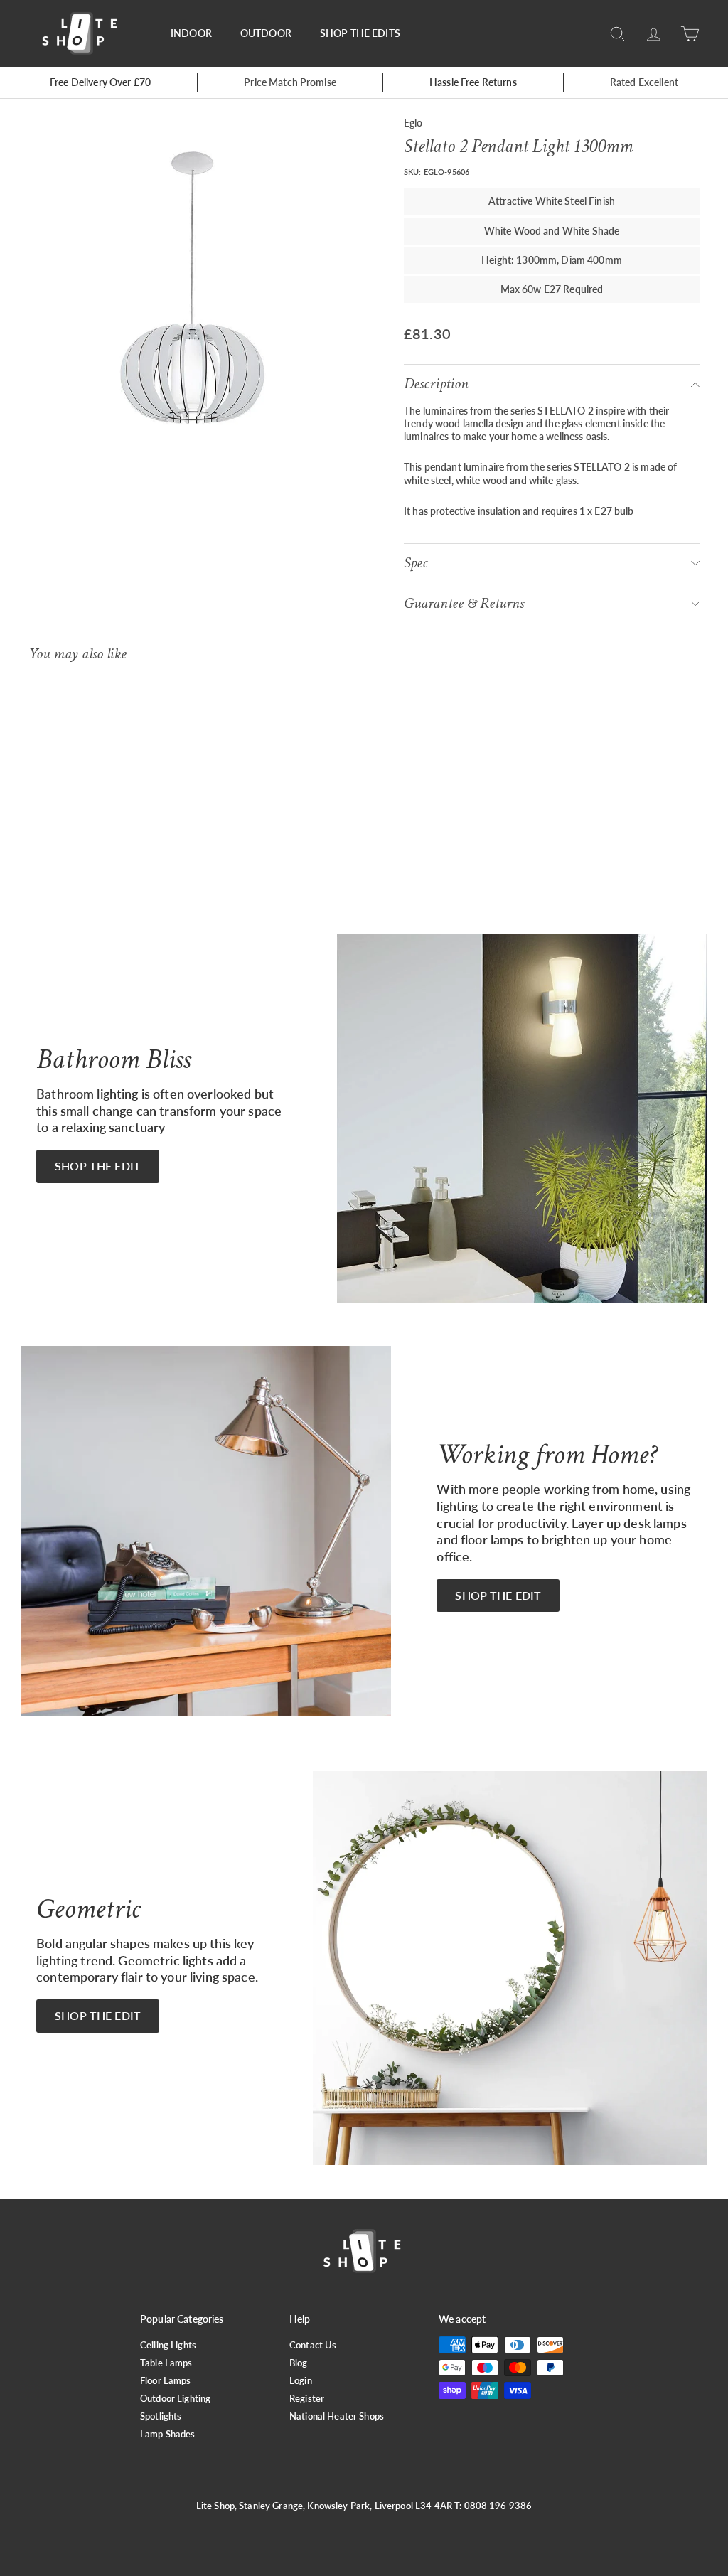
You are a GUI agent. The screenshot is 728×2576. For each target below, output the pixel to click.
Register (307, 2398)
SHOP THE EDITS (360, 33)
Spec (416, 563)
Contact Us (313, 2345)
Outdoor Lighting (175, 2398)
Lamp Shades (168, 2434)
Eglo (413, 123)
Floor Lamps (166, 2380)
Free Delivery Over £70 (100, 82)
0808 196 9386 (498, 2506)
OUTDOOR (266, 33)
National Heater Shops (337, 2416)
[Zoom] (192, 288)
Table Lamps (166, 2363)
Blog (299, 2363)
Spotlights (161, 2416)
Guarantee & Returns (464, 603)
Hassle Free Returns (473, 82)
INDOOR (191, 33)
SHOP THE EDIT (98, 1166)
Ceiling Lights (168, 2345)
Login (301, 2380)
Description (436, 384)
